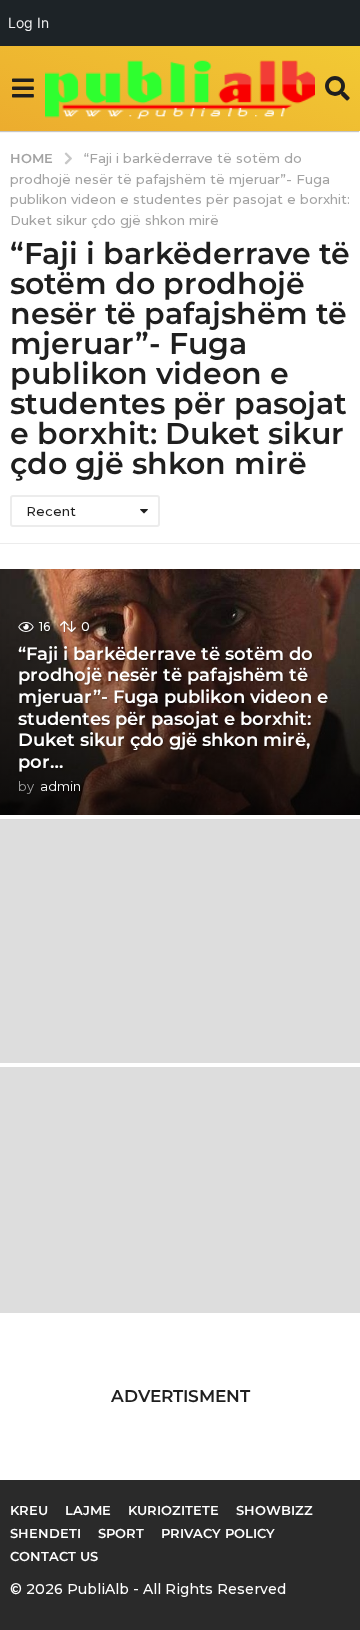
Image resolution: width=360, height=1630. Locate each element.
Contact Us (54, 1556)
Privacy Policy (218, 1533)
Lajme (88, 1510)
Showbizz (274, 1510)
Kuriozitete (173, 1510)
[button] (22, 88)
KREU (29, 1510)
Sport (121, 1533)
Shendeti (45, 1533)
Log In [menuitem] (28, 22)
